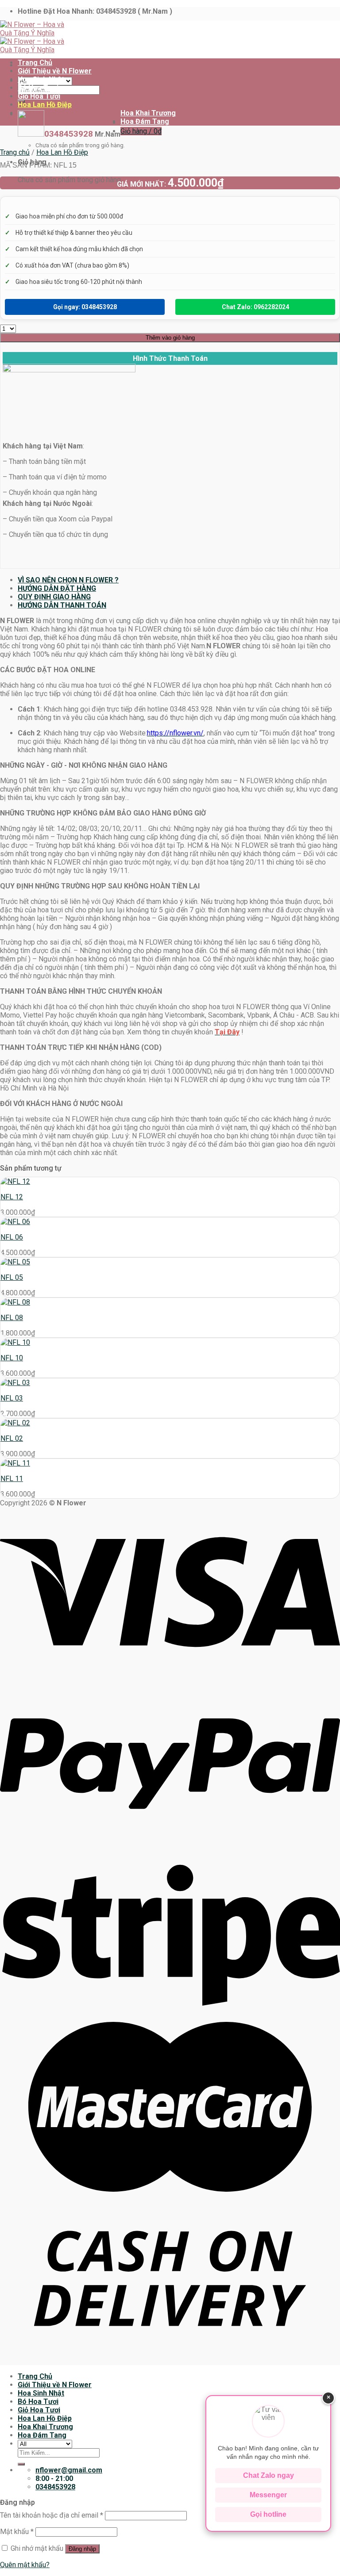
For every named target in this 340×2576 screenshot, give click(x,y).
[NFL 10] (15, 1342)
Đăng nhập (82, 2549)
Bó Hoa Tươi (38, 88)
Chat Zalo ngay (269, 2475)
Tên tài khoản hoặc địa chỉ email (52, 2515)
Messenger (268, 2495)
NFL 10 (12, 1358)
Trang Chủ (35, 63)
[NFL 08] (15, 1302)
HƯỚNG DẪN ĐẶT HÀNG (57, 588)
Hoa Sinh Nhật (41, 79)
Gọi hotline (268, 2514)
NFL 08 (12, 1318)
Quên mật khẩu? (25, 2565)
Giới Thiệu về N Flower (55, 71)
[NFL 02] (15, 1423)
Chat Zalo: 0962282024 (255, 307)
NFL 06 (12, 1237)
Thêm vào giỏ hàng (170, 338)
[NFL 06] (15, 1222)
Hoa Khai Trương (148, 113)
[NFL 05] (15, 1262)
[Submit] (21, 2464)
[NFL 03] (15, 1383)
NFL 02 (12, 1438)
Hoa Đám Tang (145, 121)
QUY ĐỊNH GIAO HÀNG (54, 597)
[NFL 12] (15, 1181)
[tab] (179, 580)
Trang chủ (15, 152)
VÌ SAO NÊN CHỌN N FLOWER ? (68, 580)
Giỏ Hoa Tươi (39, 96)
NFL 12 (12, 1197)
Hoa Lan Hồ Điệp (45, 105)
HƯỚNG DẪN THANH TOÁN (62, 605)
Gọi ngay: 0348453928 (85, 307)
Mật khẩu (17, 2532)
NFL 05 (12, 1277)
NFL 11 (12, 1479)
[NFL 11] (15, 1463)
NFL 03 (12, 1398)
